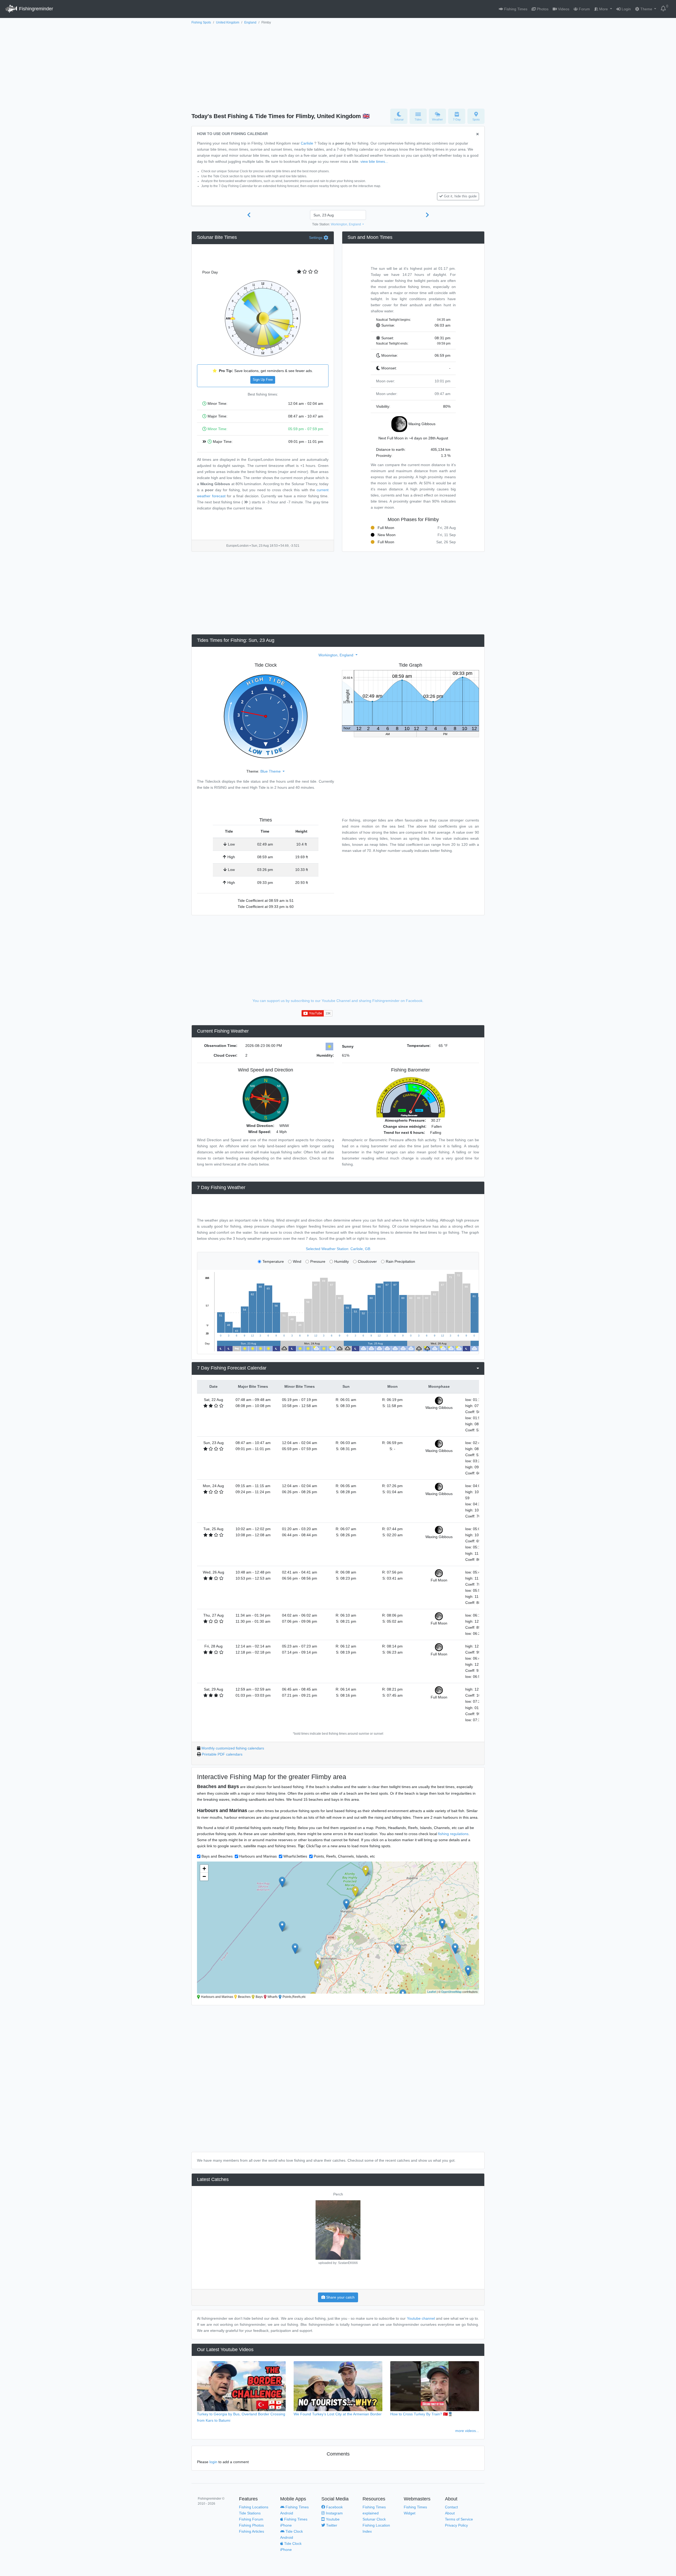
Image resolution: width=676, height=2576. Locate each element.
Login (626, 9)
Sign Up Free (263, 380)
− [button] (204, 1876)
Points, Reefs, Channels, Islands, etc (344, 1856)
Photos (542, 9)
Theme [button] (646, 9)
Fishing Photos (251, 2525)
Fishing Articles (252, 2531)
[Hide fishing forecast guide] (478, 134)
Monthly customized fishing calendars (233, 1748)
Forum (584, 9)
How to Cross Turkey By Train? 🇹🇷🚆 (421, 2414)
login (213, 2462)
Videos (563, 9)
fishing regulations (453, 1834)
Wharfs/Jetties (295, 1856)
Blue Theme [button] (271, 771)
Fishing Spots (201, 22)
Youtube (332, 2519)
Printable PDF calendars (222, 1754)
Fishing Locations (254, 2507)
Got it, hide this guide (460, 196)
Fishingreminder (35, 9)
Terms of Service (459, 2519)
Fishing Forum (251, 2519)
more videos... (467, 2431)
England (250, 22)
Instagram (334, 2513)
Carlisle (307, 143)
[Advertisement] (338, 65)
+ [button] (204, 1869)
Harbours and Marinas (258, 1856)
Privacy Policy (456, 2525)
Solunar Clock (374, 2519)
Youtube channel (421, 2318)
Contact (451, 2507)
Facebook (334, 2507)
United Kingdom (228, 22)
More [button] (604, 9)
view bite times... (374, 161)
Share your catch (340, 2297)
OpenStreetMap (451, 1992)
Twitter (331, 2525)
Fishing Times (515, 9)
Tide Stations (250, 2513)
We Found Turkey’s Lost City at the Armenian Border (338, 2414)
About (450, 2513)
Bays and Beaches (217, 1856)
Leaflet (432, 1992)
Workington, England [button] (346, 224)
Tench (338, 2194)
